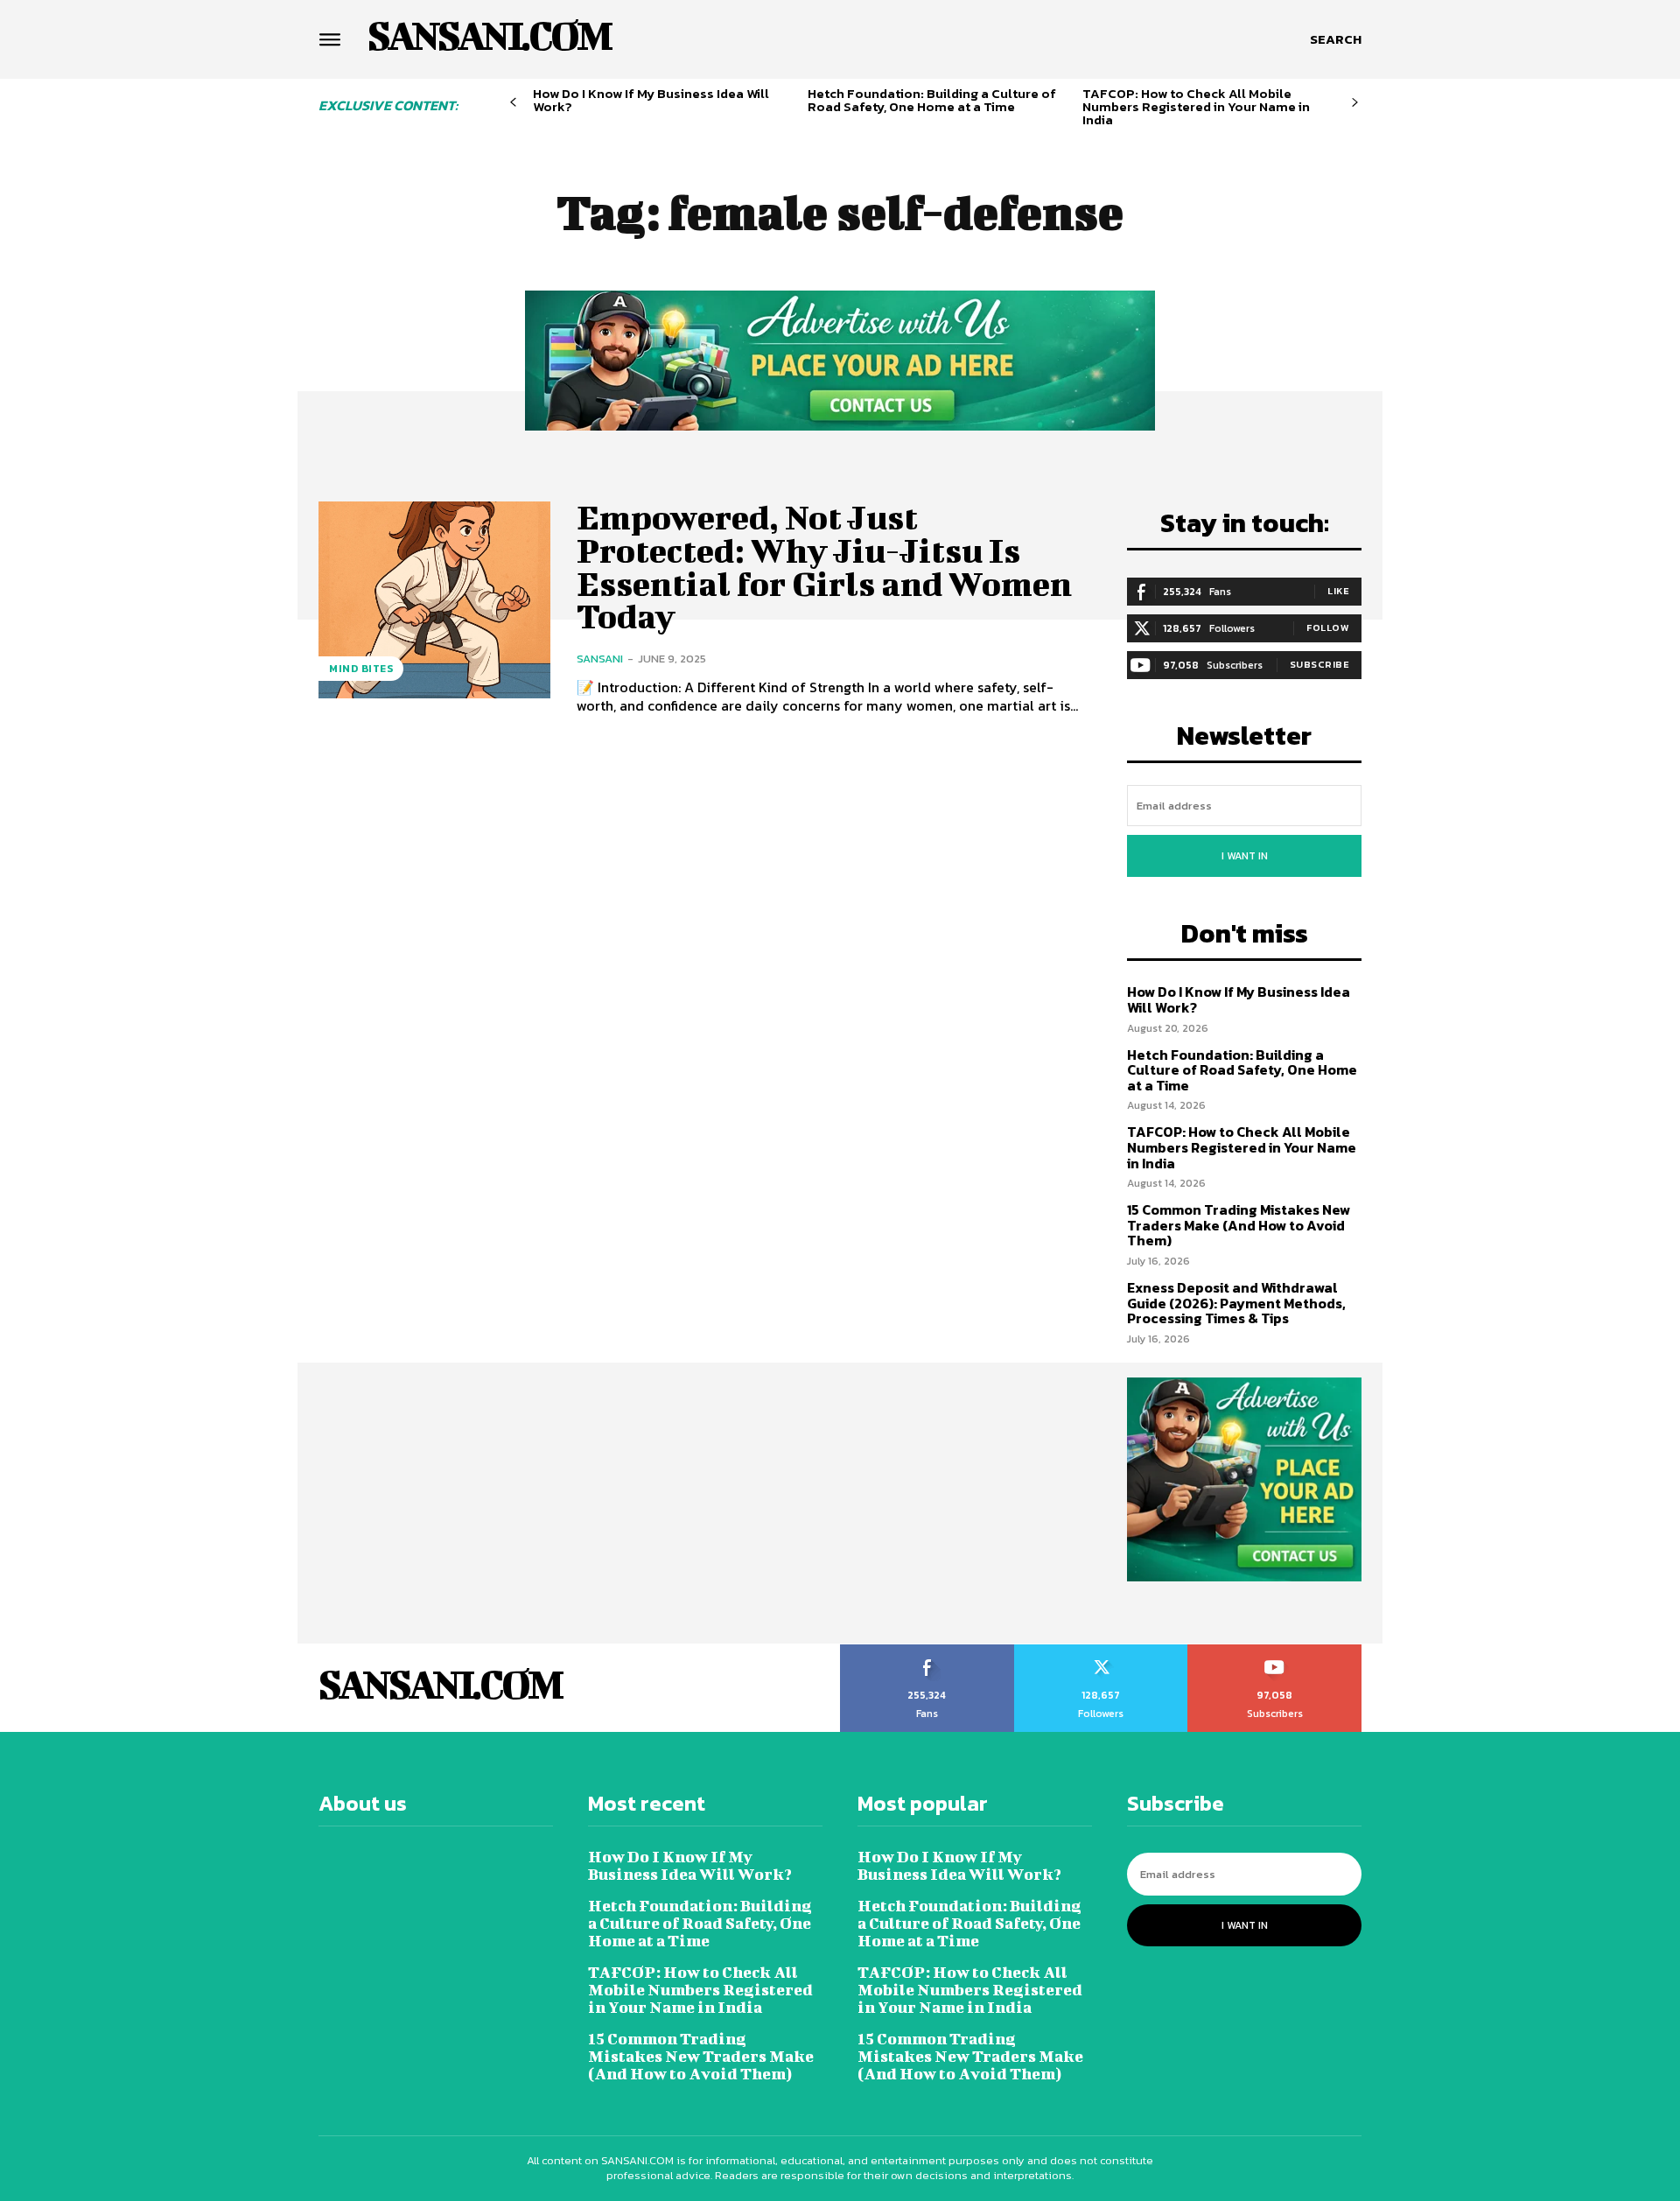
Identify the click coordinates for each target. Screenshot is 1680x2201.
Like (1338, 591)
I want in (1245, 856)
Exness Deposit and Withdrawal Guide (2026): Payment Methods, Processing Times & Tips (1236, 1303)
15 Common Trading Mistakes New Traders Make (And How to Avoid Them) (1239, 1225)
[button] (1336, 39)
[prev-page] (513, 103)
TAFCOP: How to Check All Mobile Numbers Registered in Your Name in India (1196, 106)
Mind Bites (361, 669)
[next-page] (1355, 103)
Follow (1328, 627)
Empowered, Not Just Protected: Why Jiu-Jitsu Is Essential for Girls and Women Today (824, 567)
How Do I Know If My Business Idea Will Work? (651, 100)
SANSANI (600, 659)
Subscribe (1320, 664)
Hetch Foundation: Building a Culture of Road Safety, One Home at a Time (932, 100)
